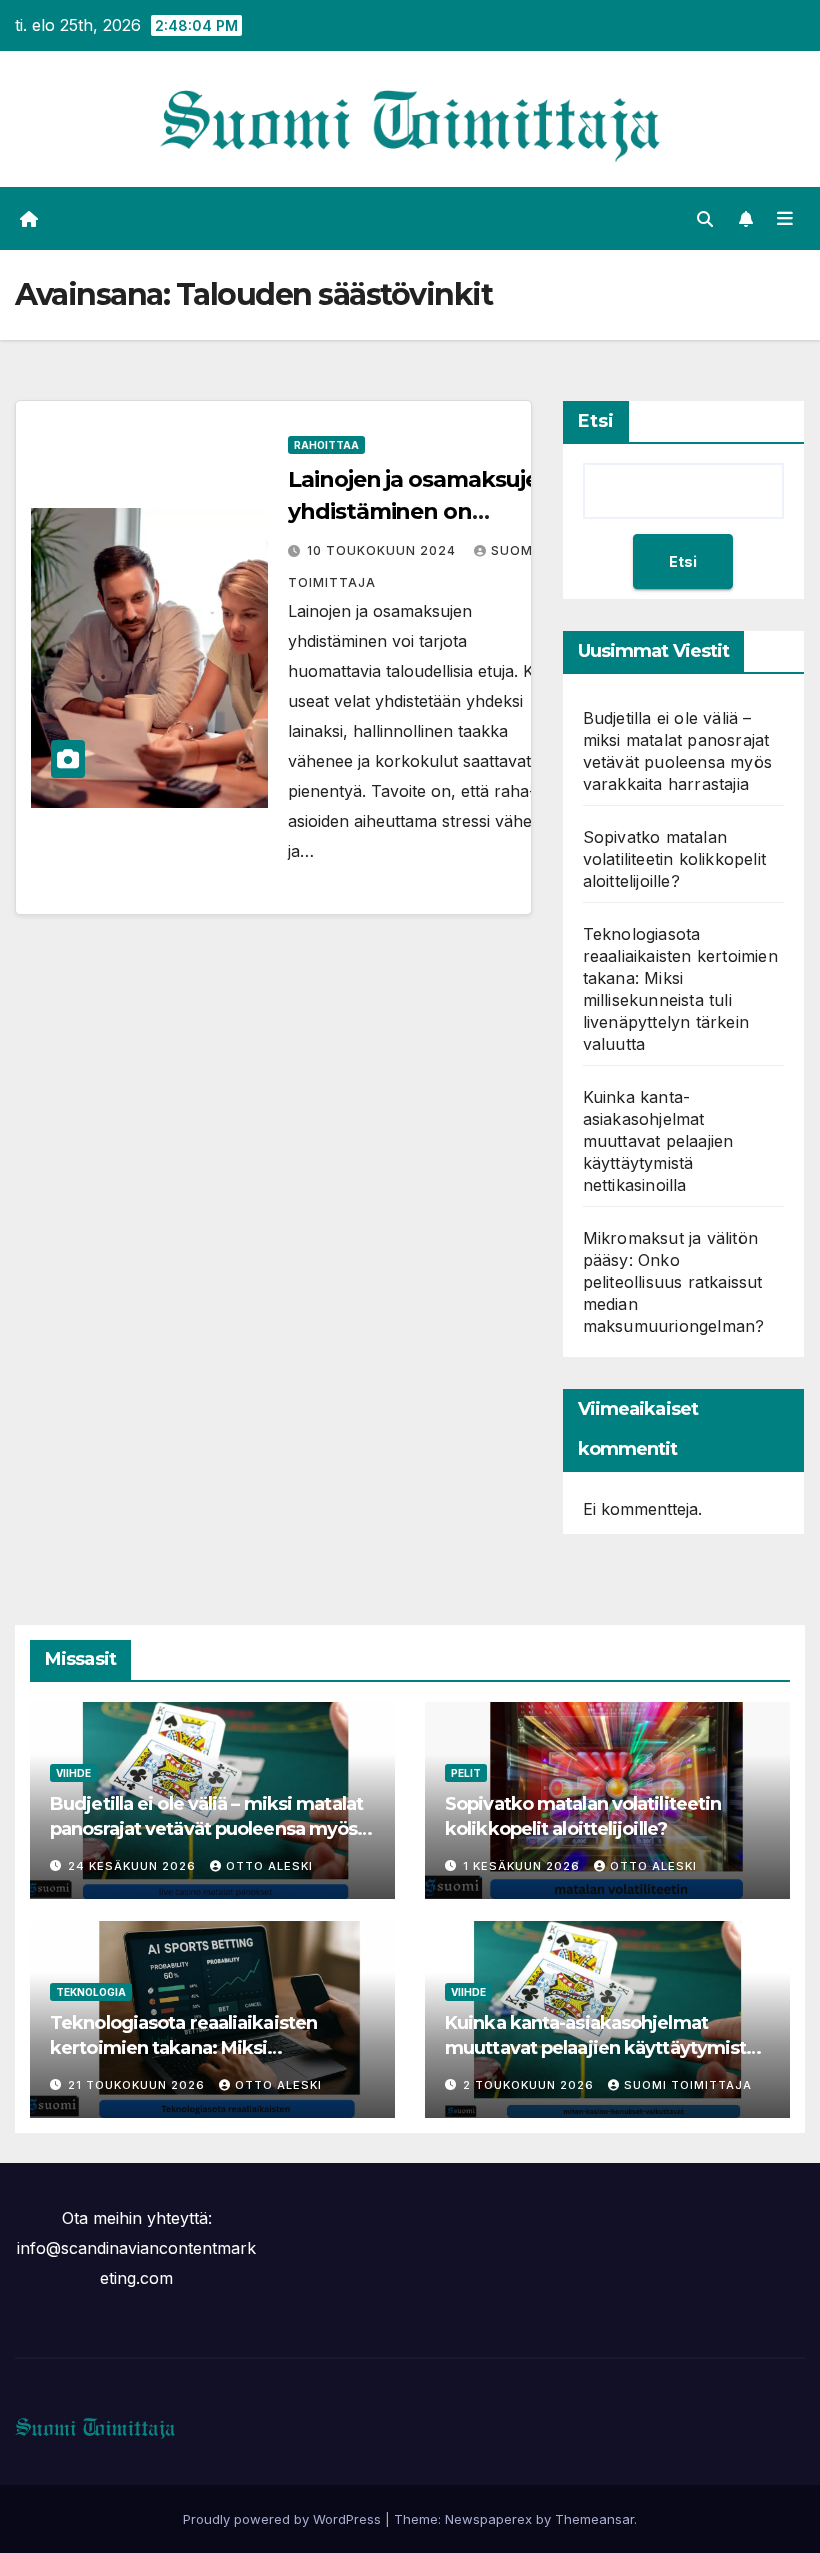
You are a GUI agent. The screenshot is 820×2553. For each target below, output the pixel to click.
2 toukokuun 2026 (530, 2085)
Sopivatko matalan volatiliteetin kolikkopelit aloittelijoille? (674, 859)
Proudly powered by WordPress (284, 2519)
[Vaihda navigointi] (785, 219)
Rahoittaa (326, 445)
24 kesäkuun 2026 (134, 1866)
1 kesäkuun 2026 (523, 1866)
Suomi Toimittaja (688, 2085)
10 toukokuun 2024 (383, 550)
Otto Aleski (269, 1866)
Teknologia (91, 1992)
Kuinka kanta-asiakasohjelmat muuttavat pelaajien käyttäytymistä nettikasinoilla (658, 1141)
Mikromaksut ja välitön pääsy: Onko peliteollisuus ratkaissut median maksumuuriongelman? (674, 1282)
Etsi (596, 421)
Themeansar (594, 2519)
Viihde (73, 1773)
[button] (705, 219)
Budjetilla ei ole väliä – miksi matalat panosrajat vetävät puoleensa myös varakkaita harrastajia (206, 1829)
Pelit (466, 1773)
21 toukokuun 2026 (138, 2085)
